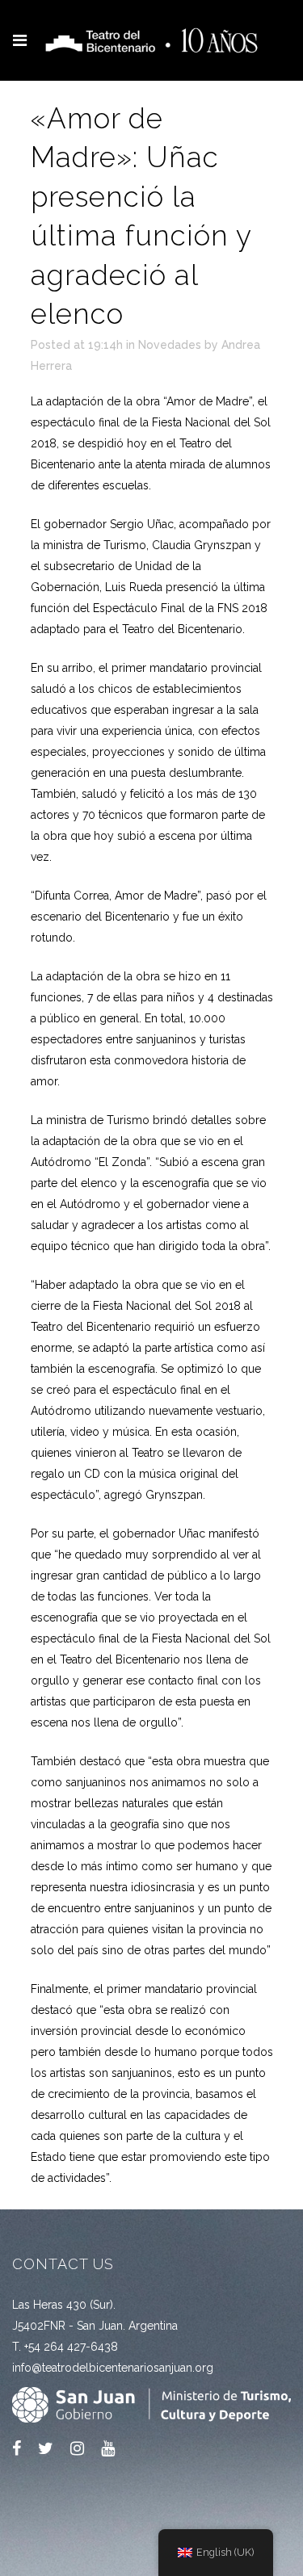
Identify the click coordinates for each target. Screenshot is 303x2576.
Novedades (170, 345)
